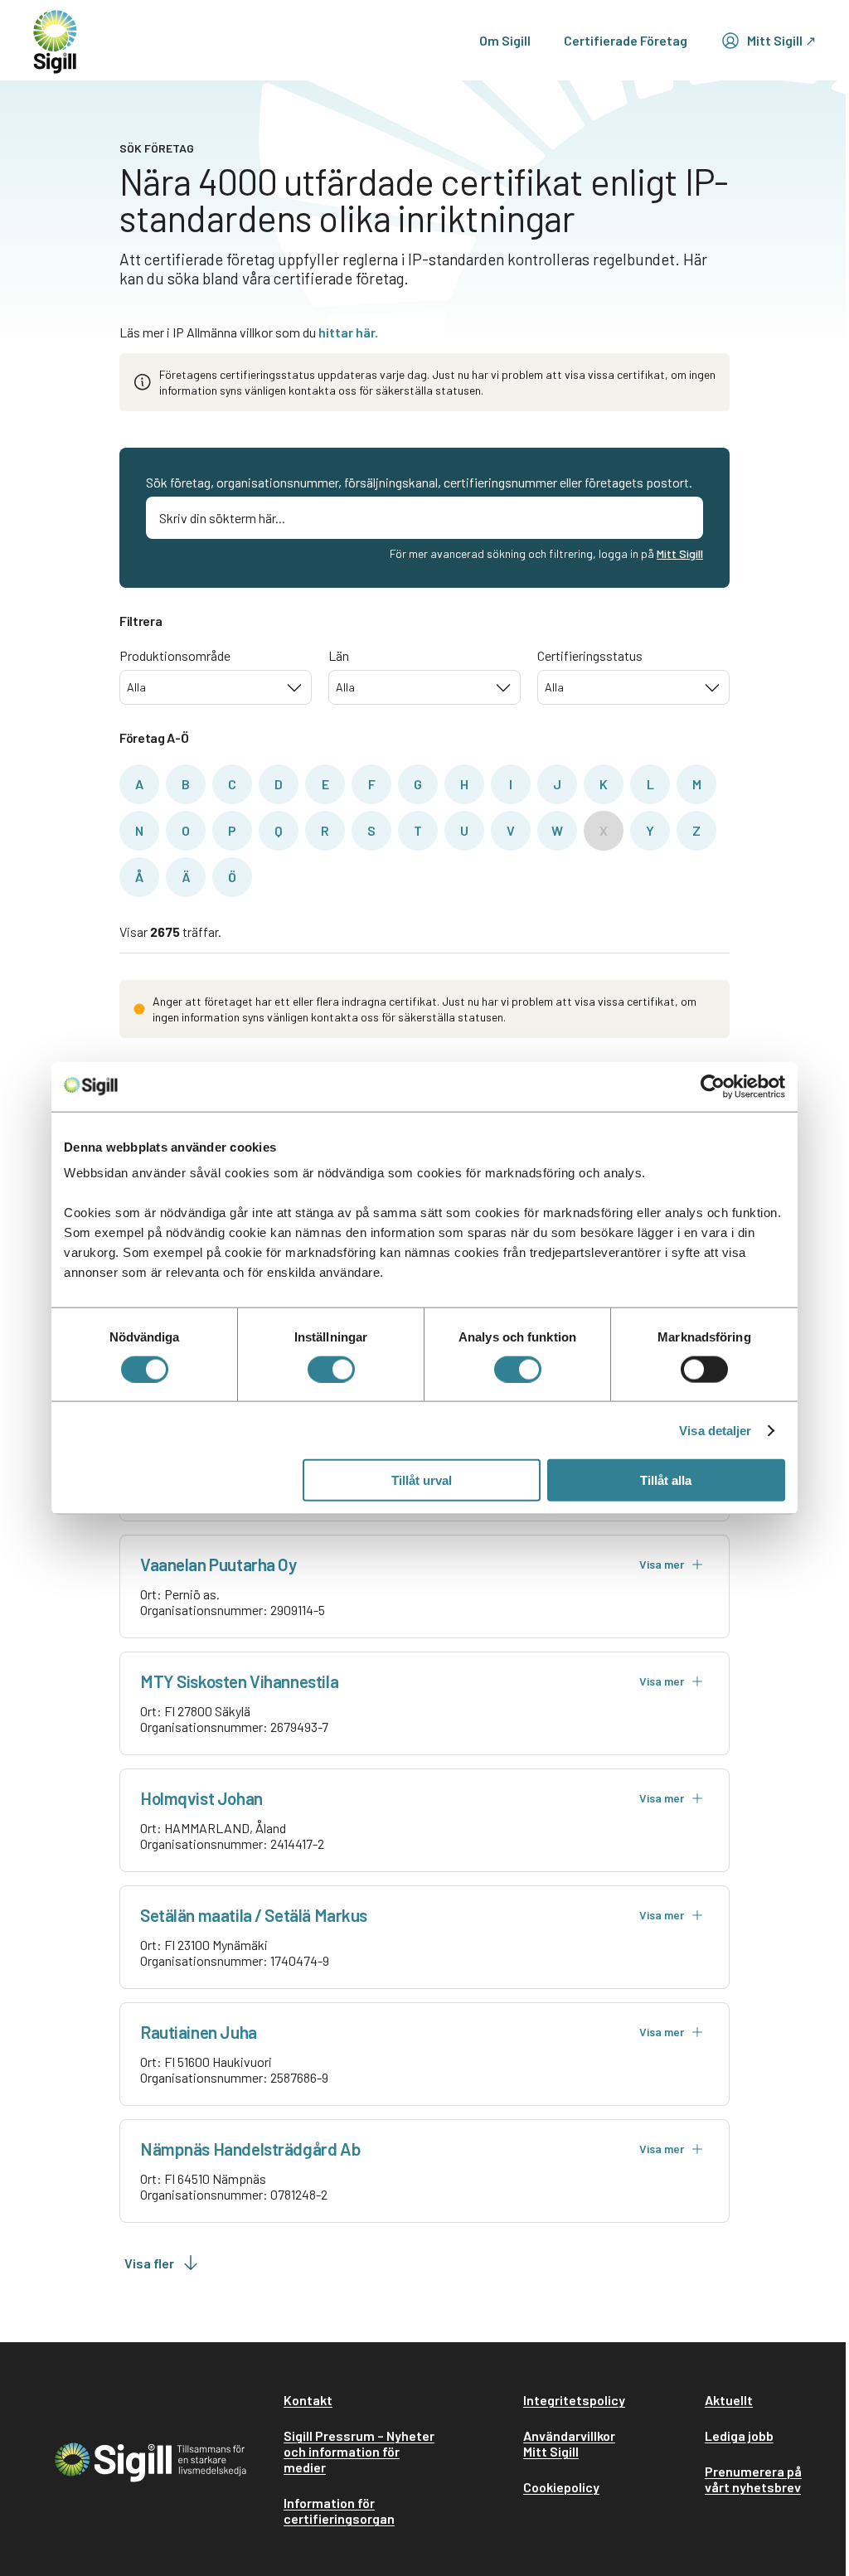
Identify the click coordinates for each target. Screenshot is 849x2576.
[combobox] (216, 687)
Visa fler (149, 2263)
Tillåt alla (666, 1480)
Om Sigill (505, 40)
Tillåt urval (422, 1480)
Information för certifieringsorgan (339, 2511)
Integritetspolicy (574, 2400)
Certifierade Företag (626, 40)
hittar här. (348, 332)
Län (339, 655)
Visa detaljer (715, 1430)
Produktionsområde (175, 655)
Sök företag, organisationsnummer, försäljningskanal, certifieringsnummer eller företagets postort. (419, 482)
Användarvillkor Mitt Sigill (569, 2443)
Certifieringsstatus (590, 655)
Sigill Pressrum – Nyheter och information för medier (359, 2451)
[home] (55, 40)
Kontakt (308, 2400)
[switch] (331, 1369)
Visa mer (662, 1564)
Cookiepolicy (561, 2487)
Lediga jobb (739, 2435)
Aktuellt (729, 2400)
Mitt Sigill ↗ (781, 40)
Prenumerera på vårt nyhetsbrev (753, 2479)
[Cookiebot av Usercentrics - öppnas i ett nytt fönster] (713, 1086)
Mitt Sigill (680, 553)
